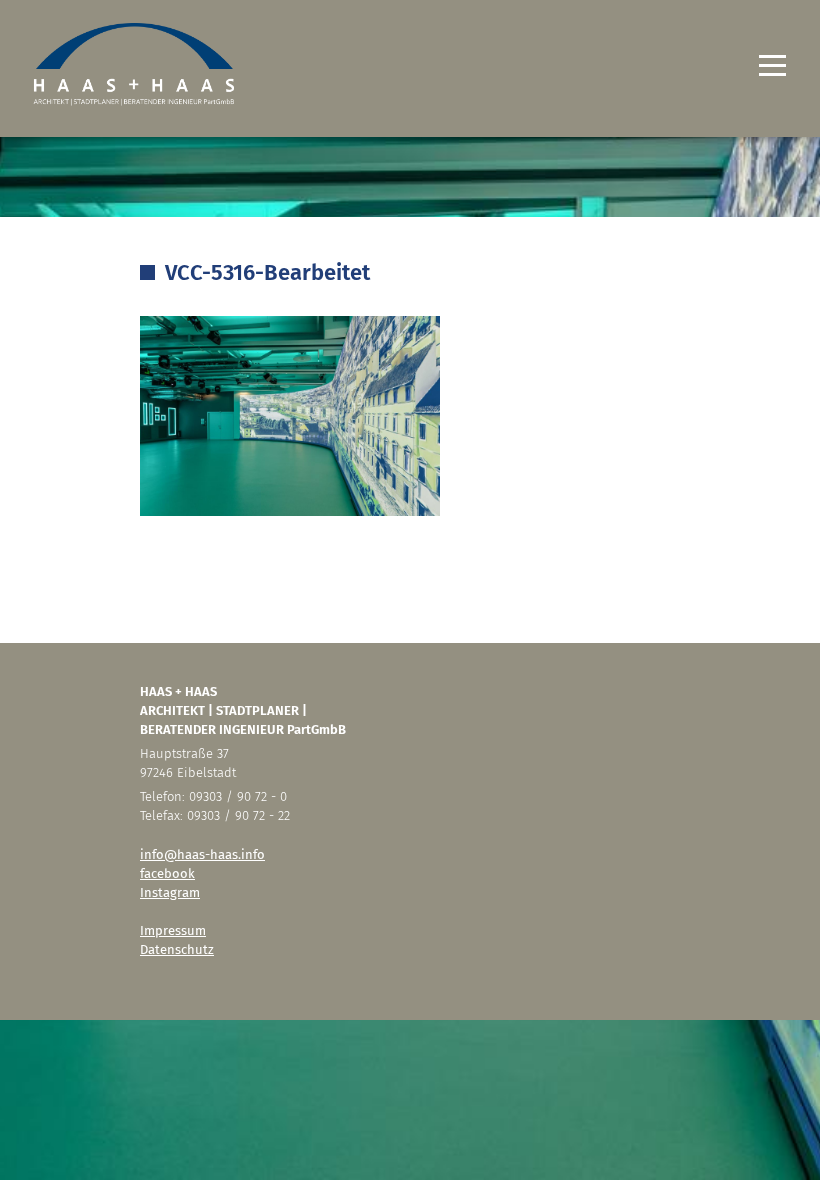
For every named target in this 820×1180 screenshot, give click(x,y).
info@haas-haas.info (202, 854)
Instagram (170, 892)
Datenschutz (177, 949)
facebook (167, 873)
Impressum (173, 930)
